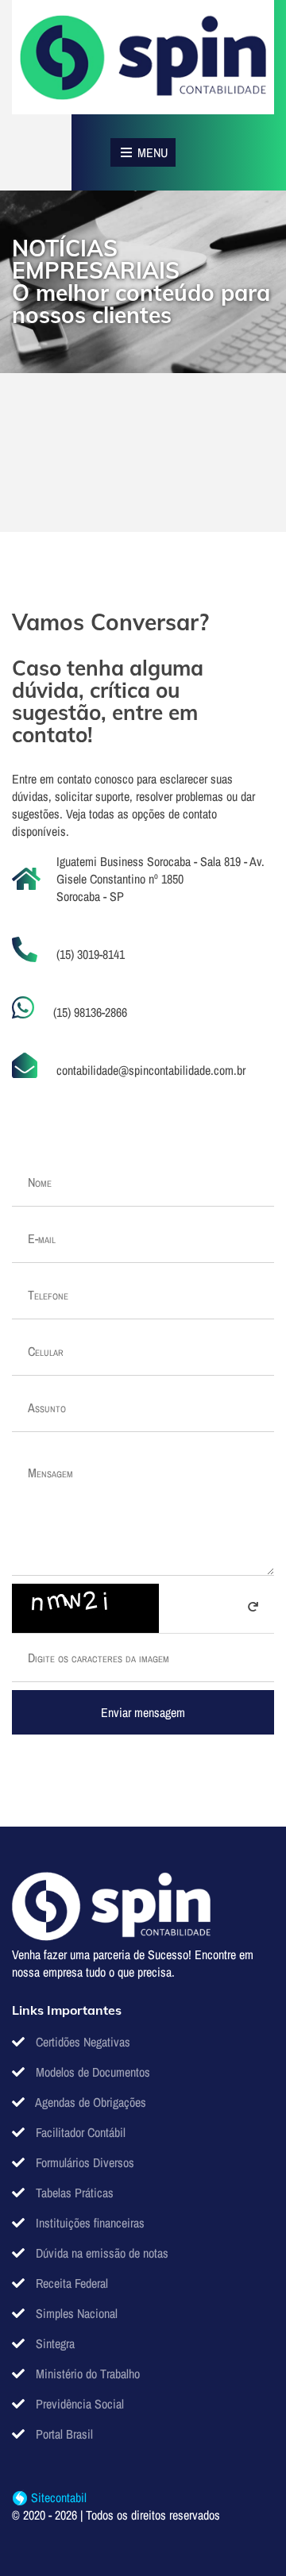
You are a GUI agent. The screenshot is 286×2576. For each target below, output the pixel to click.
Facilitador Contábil (79, 2132)
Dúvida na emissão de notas (100, 2253)
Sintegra (54, 2343)
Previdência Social (78, 2404)
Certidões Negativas (81, 2042)
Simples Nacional (75, 2313)
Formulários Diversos (83, 2162)
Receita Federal (70, 2283)
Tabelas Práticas (73, 2193)
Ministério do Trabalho (86, 2374)
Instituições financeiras (89, 2223)
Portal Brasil (63, 2434)
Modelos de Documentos (91, 2072)
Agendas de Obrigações (89, 2102)
